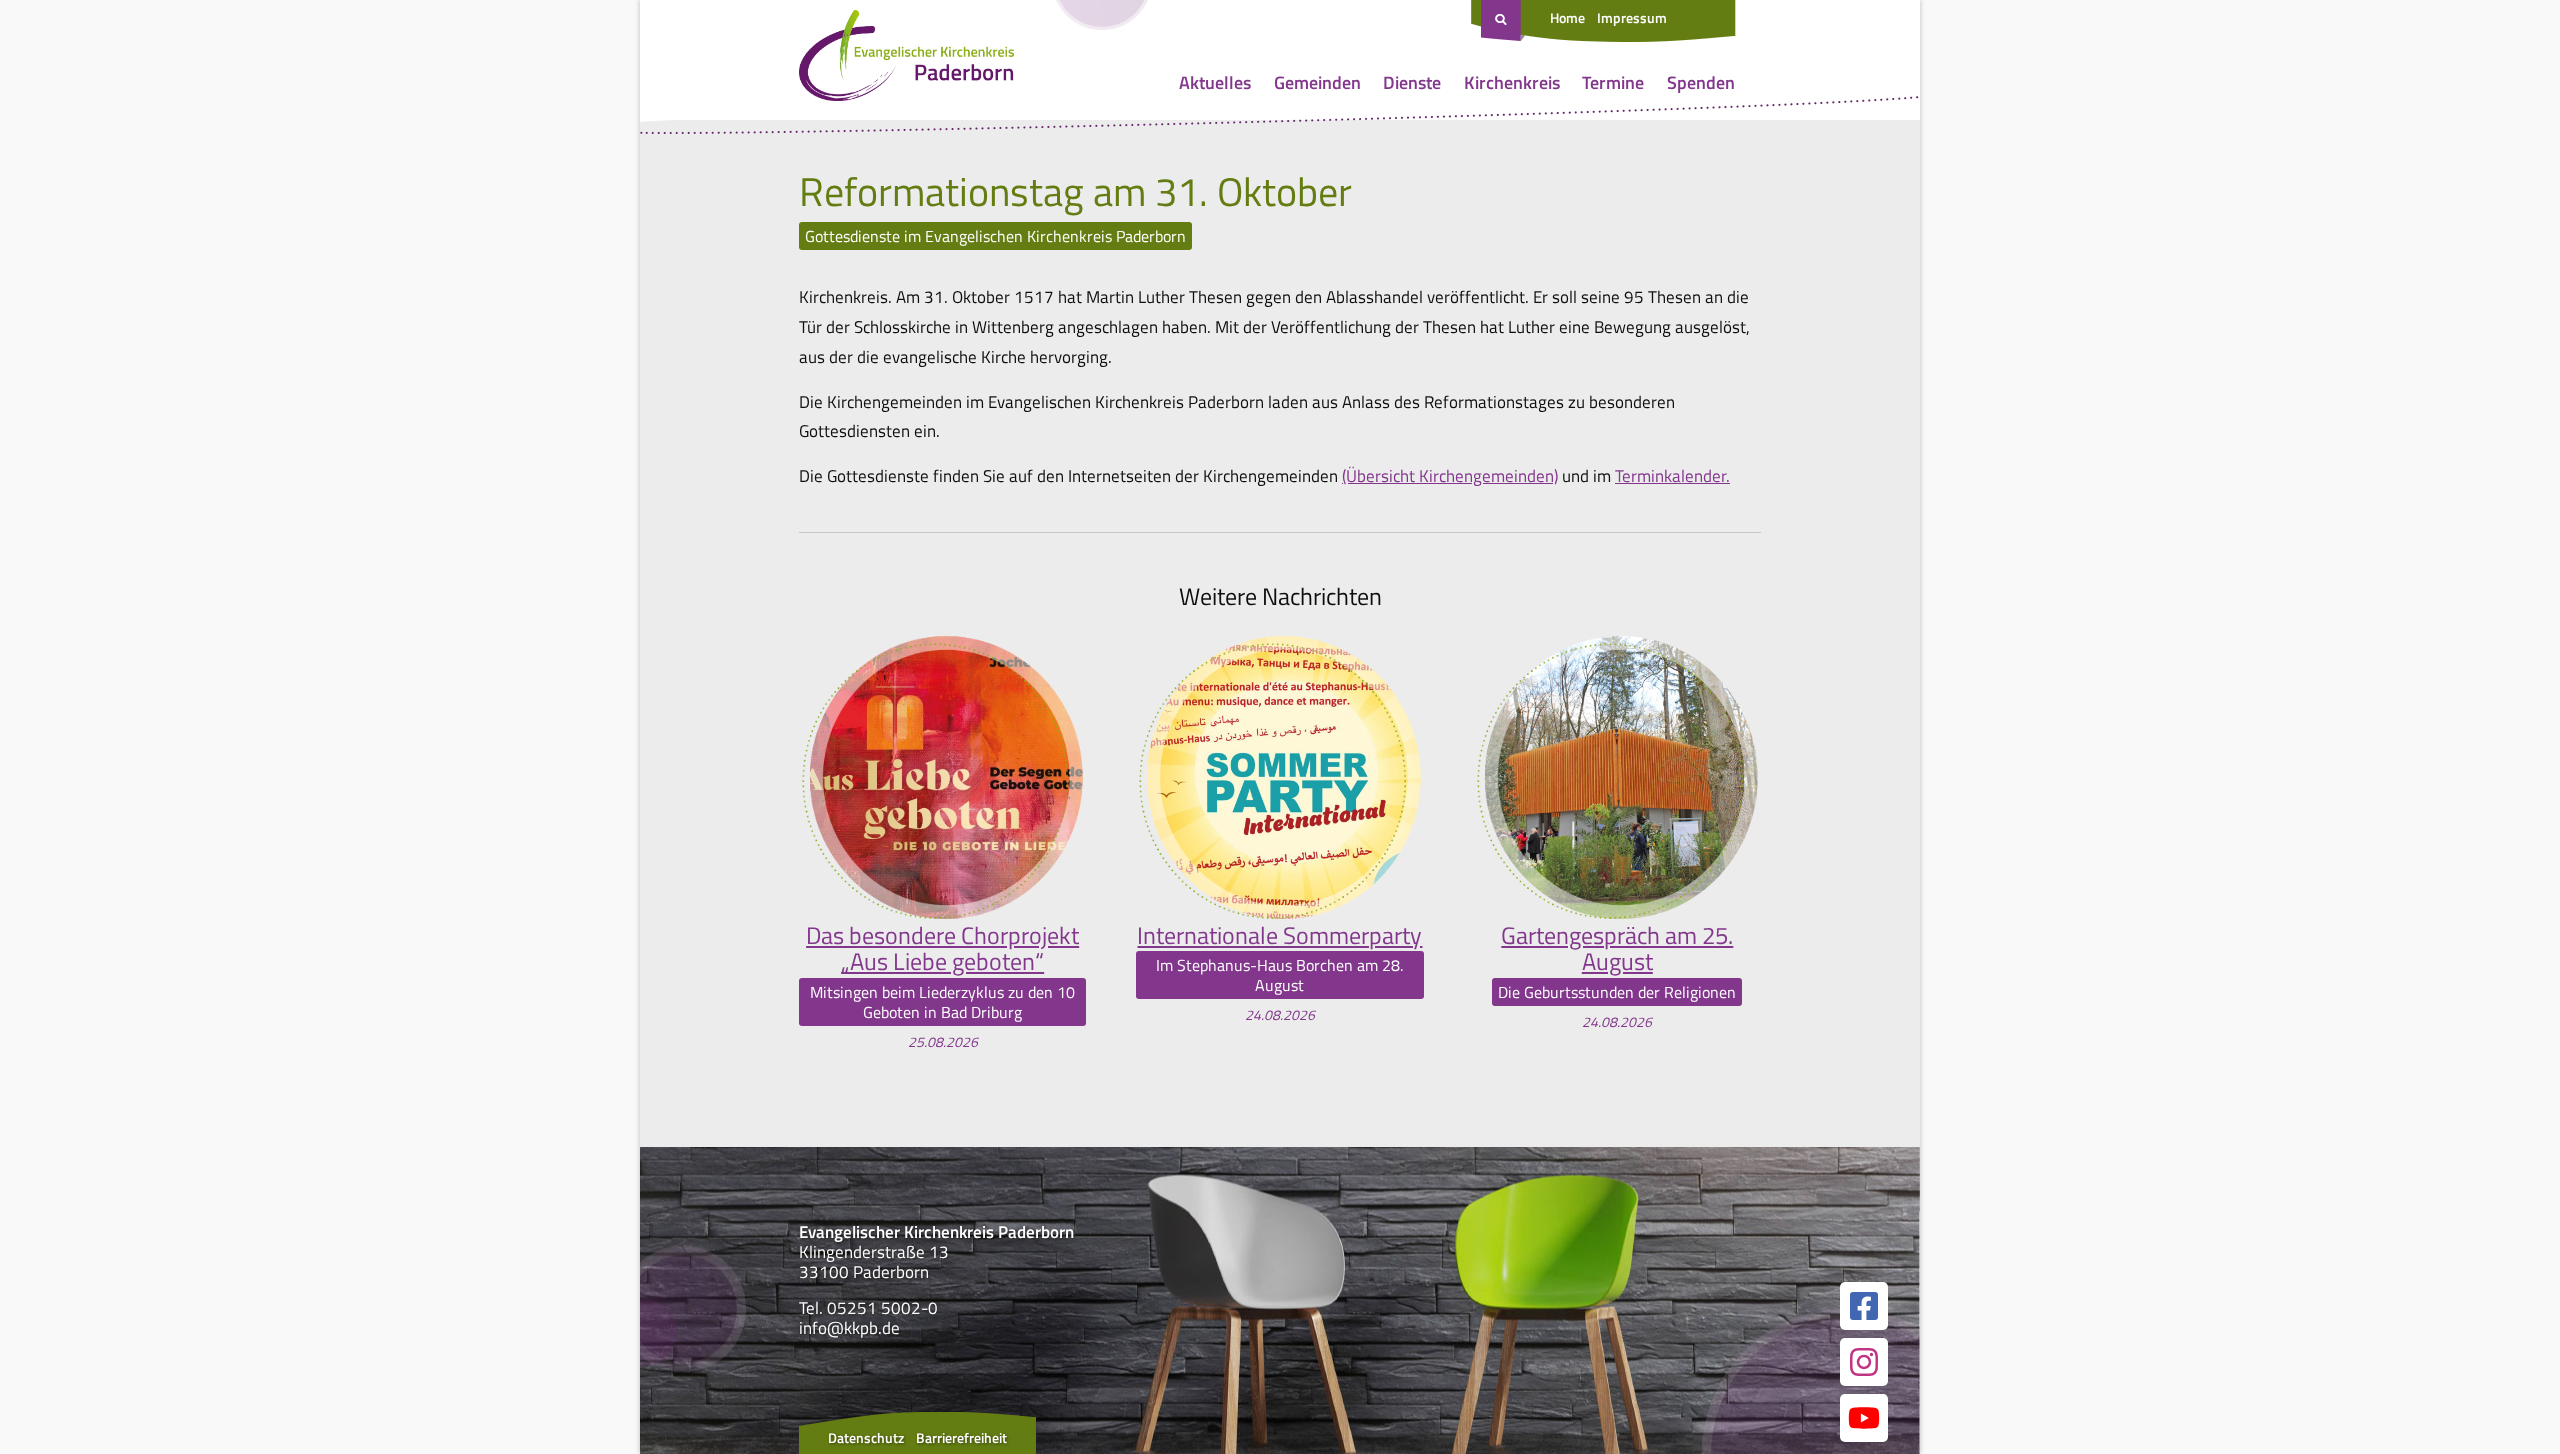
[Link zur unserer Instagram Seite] (1864, 1362)
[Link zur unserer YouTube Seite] (1864, 1418)
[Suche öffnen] (1503, 21)
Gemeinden (1317, 82)
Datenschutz (866, 1437)
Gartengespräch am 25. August (1617, 948)
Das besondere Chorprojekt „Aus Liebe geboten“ (942, 948)
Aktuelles (1215, 82)
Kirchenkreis (1512, 82)
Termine (1613, 82)
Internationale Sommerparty (1279, 935)
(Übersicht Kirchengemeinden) (1450, 476)
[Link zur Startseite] (906, 60)
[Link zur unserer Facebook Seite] (1864, 1306)
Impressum (1632, 17)
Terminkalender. (1672, 476)
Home (1567, 17)
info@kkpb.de (849, 1328)
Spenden (1701, 82)
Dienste (1412, 82)
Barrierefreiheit (961, 1437)
